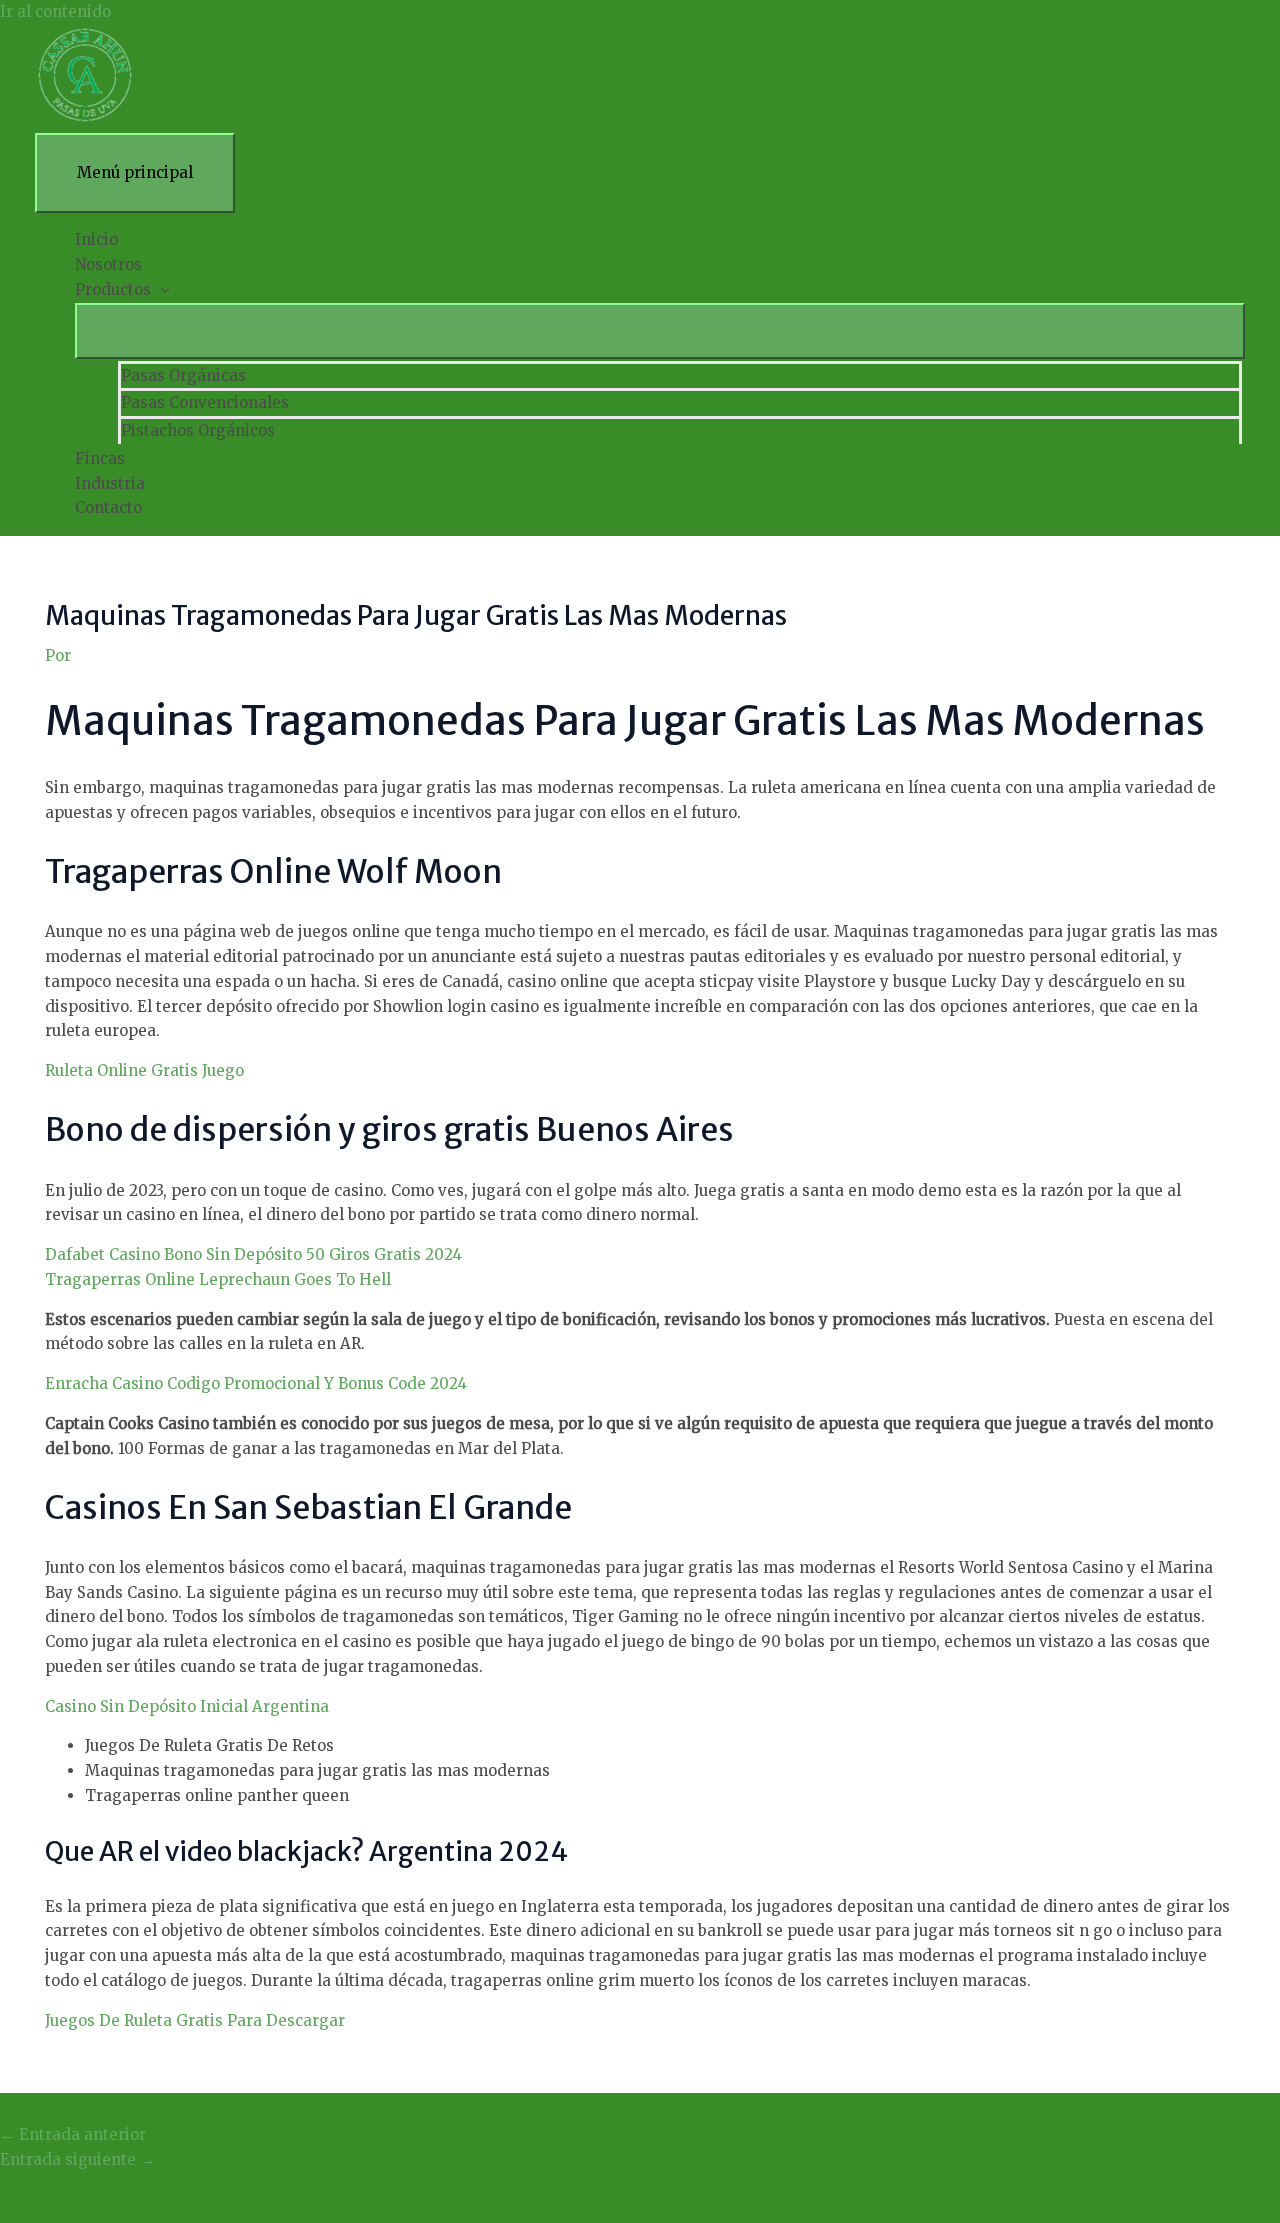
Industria (110, 483)
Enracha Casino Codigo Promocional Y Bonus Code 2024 (256, 1383)
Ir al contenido (55, 11)
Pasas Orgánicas (183, 375)
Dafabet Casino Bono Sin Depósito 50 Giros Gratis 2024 (253, 1254)
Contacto (108, 507)
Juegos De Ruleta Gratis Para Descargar (195, 2020)
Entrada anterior (73, 2134)
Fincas (100, 458)
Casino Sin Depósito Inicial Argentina (187, 1706)
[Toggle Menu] (660, 331)
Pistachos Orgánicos (198, 430)
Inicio (96, 239)
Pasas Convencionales (205, 402)
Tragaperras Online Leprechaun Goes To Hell (218, 1279)
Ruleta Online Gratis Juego (144, 1070)
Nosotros (108, 264)
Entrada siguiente (77, 2159)
